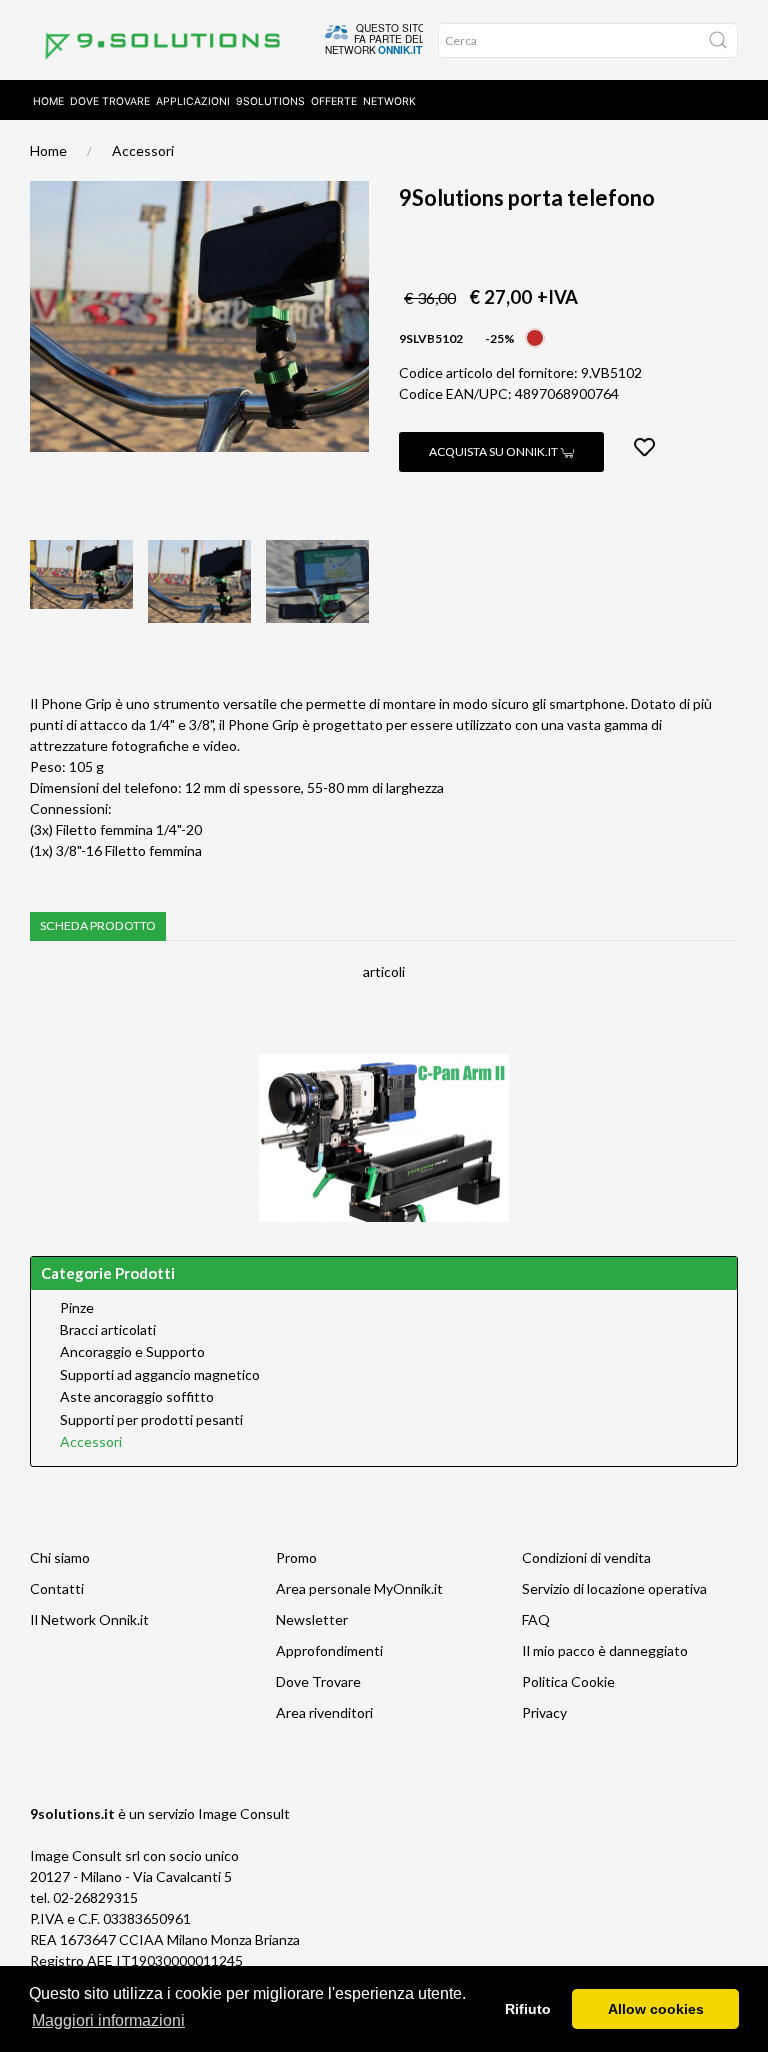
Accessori (143, 150)
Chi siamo (60, 1557)
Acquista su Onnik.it (494, 451)
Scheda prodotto (98, 925)
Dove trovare (110, 101)
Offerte (334, 101)
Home (48, 101)
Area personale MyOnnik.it (359, 1588)
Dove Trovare (318, 1681)
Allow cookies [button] (656, 2009)
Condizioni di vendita (586, 1557)
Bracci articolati (108, 1330)
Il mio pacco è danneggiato (605, 1650)
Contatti (57, 1588)
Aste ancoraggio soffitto (137, 1397)
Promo (296, 1557)
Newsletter (312, 1619)
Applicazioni (193, 101)
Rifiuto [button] (528, 2009)
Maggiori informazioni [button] (108, 2020)
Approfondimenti (329, 1650)
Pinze (77, 1308)
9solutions (270, 101)
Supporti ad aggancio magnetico (160, 1375)
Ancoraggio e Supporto (132, 1352)
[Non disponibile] (535, 336)
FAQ (536, 1619)
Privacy (544, 1712)
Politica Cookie (568, 1681)
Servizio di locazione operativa (614, 1588)
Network (389, 101)
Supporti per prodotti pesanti (151, 1420)
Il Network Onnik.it (89, 1619)
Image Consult (244, 1813)
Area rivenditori (324, 1712)
